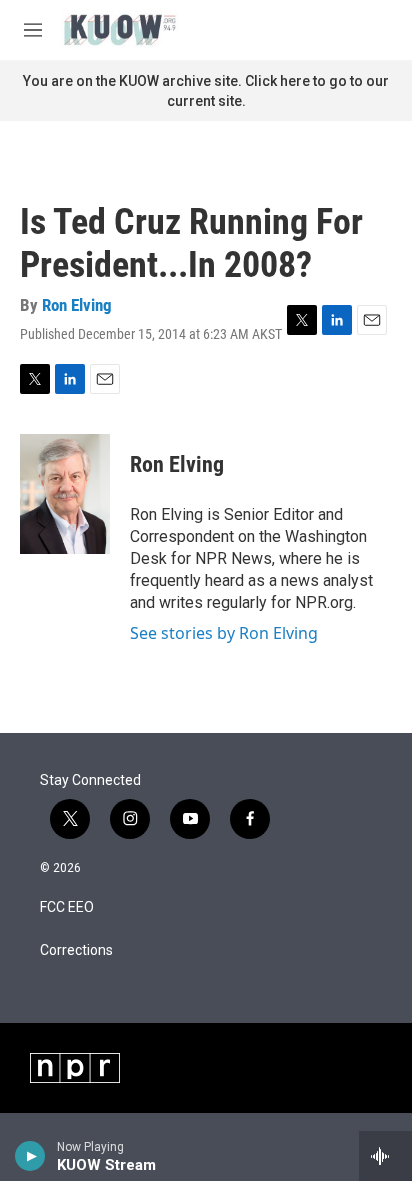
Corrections (76, 950)
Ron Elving (77, 305)
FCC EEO (67, 907)
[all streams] (385, 1156)
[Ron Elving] (65, 494)
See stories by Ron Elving (224, 633)
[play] (30, 1156)
